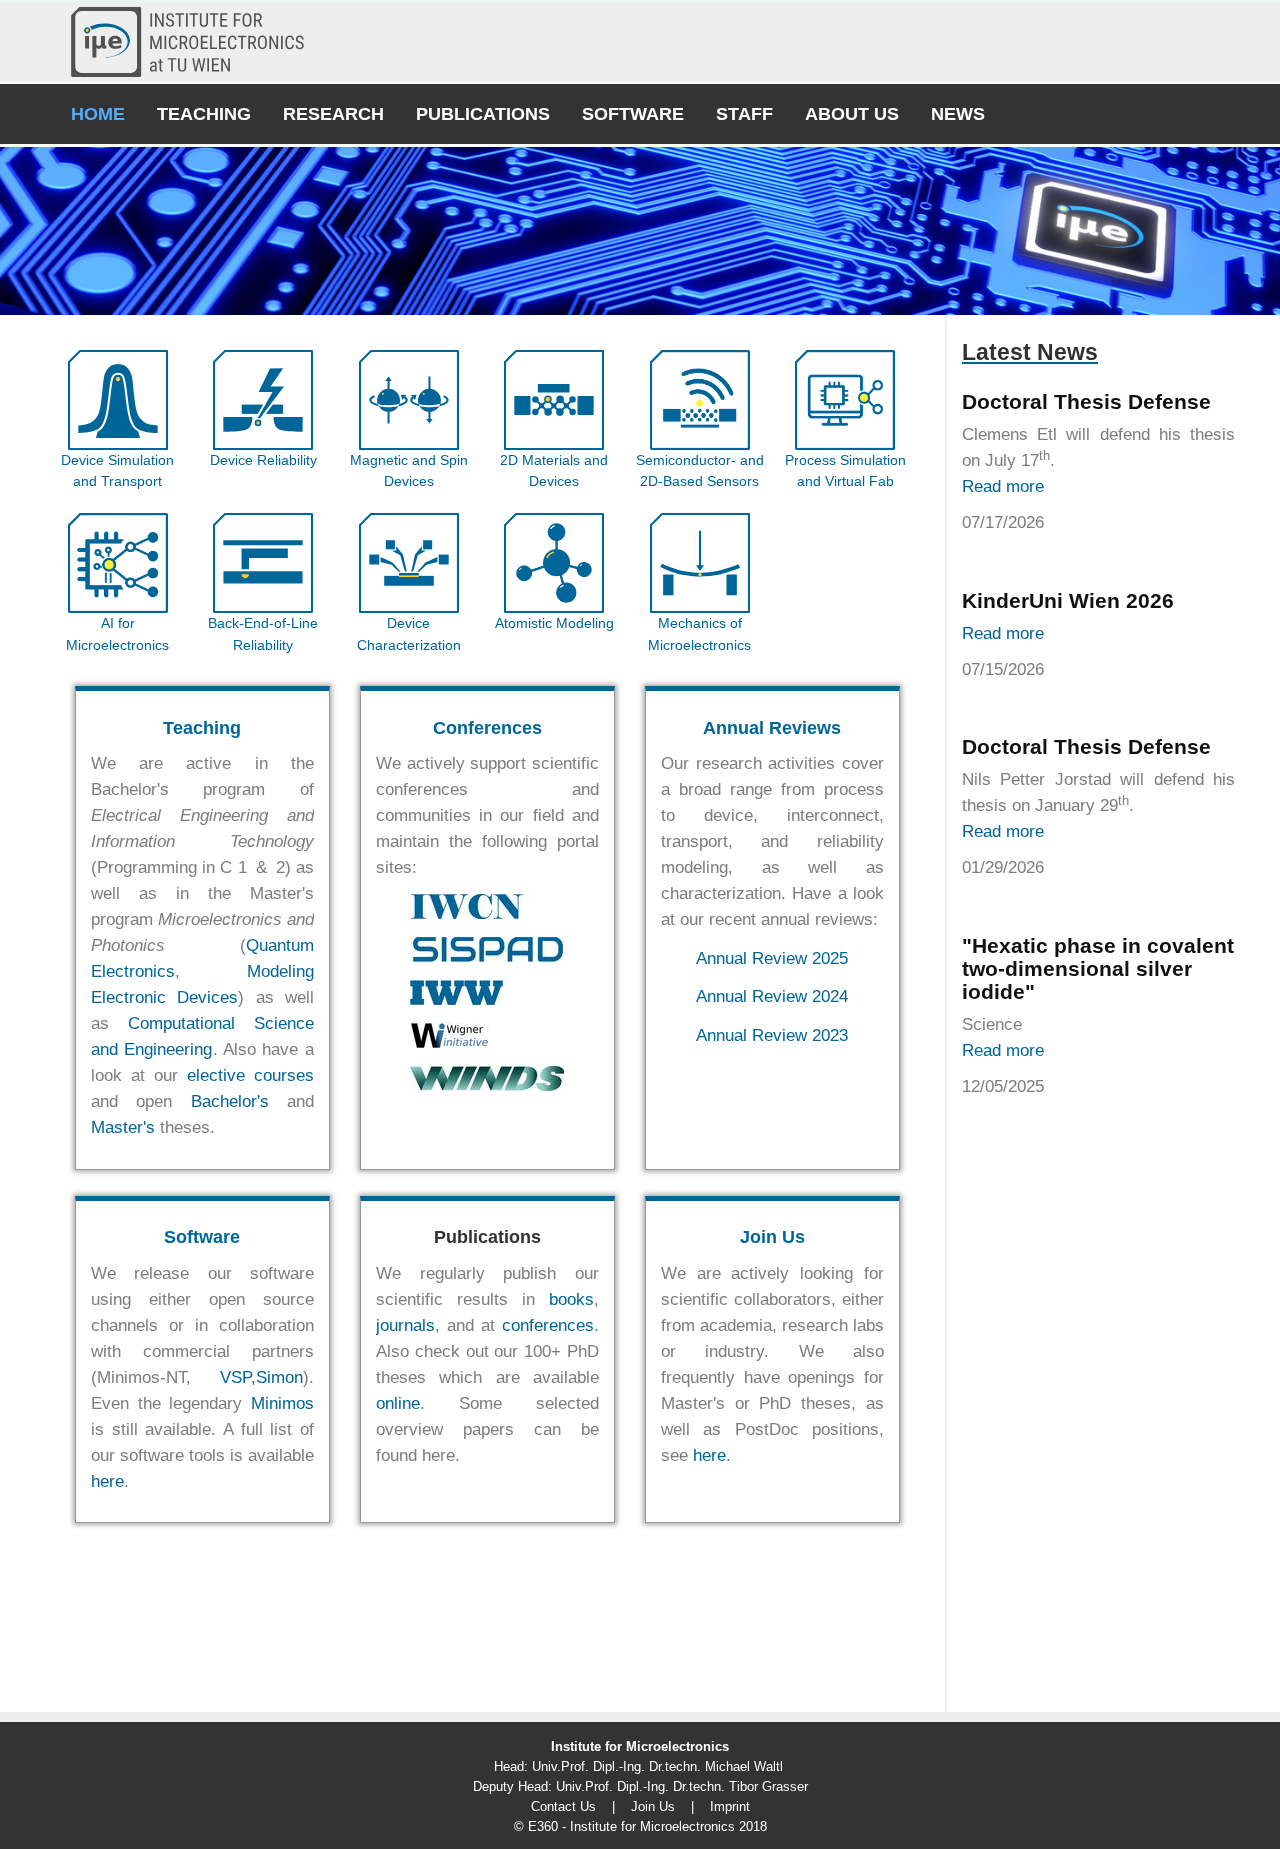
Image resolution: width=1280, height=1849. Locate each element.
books (571, 1299)
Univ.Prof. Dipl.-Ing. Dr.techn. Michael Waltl (657, 1766)
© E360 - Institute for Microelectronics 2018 (640, 1826)
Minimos (282, 1403)
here (107, 1481)
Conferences (487, 728)
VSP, (238, 1377)
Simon (279, 1377)
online (398, 1403)
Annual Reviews (772, 728)
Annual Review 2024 (772, 996)
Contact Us (563, 1806)
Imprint (730, 1806)
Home (98, 114)
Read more (1003, 486)
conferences (548, 1325)
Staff (744, 114)
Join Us (772, 1237)
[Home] (195, 42)
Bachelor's (230, 1101)
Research (333, 114)
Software (633, 114)
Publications (483, 114)
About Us (852, 114)
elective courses (250, 1075)
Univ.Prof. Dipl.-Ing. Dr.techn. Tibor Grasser (682, 1786)
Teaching (204, 114)
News (958, 114)
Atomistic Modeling (554, 623)
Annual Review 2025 (772, 958)
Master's (123, 1127)
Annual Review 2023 (772, 1035)
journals (405, 1325)
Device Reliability (263, 460)
